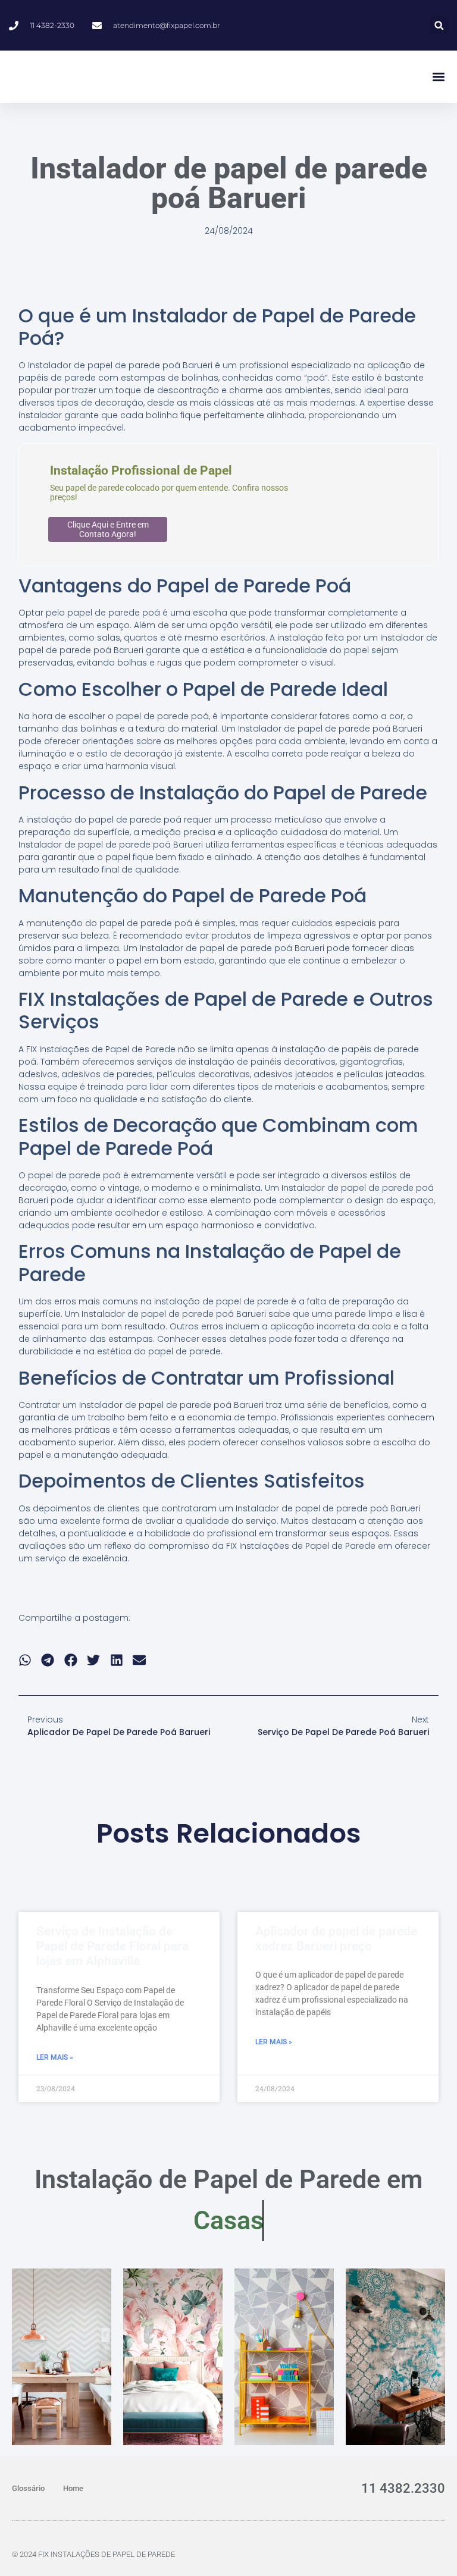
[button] (439, 25)
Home (73, 2488)
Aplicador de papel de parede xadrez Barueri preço (336, 1939)
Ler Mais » (55, 2057)
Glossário (28, 2488)
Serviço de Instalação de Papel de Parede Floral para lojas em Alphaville (112, 1946)
